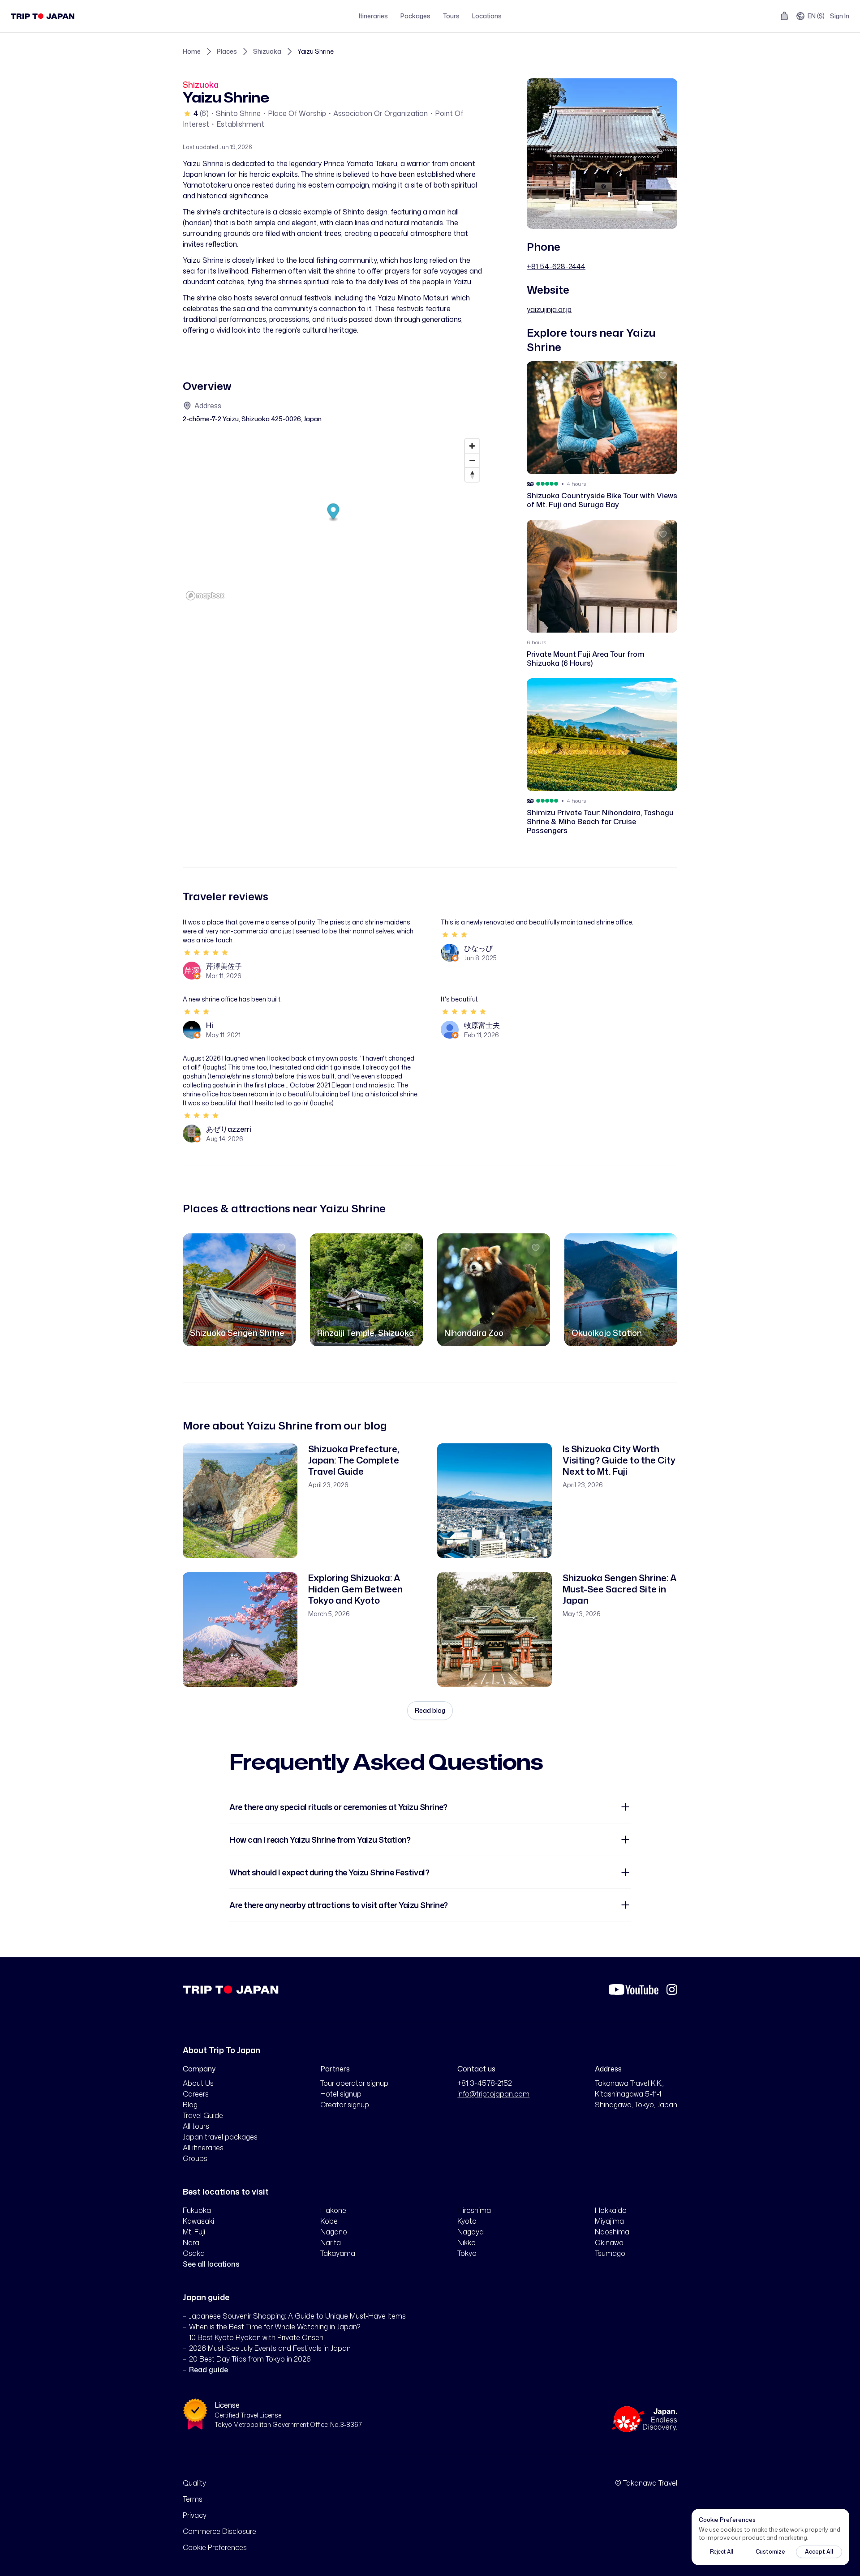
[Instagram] (672, 1990)
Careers (196, 2094)
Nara (191, 2242)
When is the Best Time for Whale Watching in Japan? (275, 2327)
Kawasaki (198, 2221)
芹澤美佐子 (224, 966)
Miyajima (609, 2221)
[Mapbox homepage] (205, 596)
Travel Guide (203, 2115)
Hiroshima (474, 2210)
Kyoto (467, 2221)
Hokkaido (611, 2210)
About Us (198, 2083)
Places (227, 51)
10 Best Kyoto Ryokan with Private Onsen (256, 2337)
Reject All (722, 2552)
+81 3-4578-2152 (485, 2083)
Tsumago (610, 2253)
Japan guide (206, 2297)
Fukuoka (197, 2210)
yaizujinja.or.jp (549, 309)
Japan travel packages (220, 2137)
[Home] (43, 16)
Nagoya (471, 2232)
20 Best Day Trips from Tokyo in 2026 (250, 2359)
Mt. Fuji (194, 2232)
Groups (195, 2158)
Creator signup (345, 2105)
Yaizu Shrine (316, 51)
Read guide (209, 2370)
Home (192, 51)
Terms (193, 2499)
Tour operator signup (354, 2083)
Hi (210, 1025)
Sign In (840, 16)
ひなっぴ (478, 948)
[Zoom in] (472, 446)
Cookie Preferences (215, 2547)
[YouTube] (634, 1990)
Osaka (194, 2253)
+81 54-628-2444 (556, 266)
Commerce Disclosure (219, 2531)
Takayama (338, 2253)
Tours (451, 16)
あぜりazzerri (229, 1129)
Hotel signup (341, 2094)
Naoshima (612, 2232)
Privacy (195, 2515)
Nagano (334, 2232)
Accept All (819, 2552)
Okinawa (609, 2242)
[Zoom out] (472, 460)
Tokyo (467, 2253)
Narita (331, 2242)
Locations (487, 16)
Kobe (329, 2221)
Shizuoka (267, 51)
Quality (194, 2483)
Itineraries (373, 16)
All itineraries (203, 2148)
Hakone (333, 2210)
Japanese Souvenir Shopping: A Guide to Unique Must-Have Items (297, 2316)
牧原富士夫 (482, 1025)
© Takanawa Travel (646, 2483)
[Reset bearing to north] (472, 475)
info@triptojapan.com (493, 2094)
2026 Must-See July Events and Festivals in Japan (270, 2348)
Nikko (467, 2242)
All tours (196, 2126)
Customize (770, 2552)
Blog (190, 2105)
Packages (415, 16)
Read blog (430, 1710)
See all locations (211, 2264)
